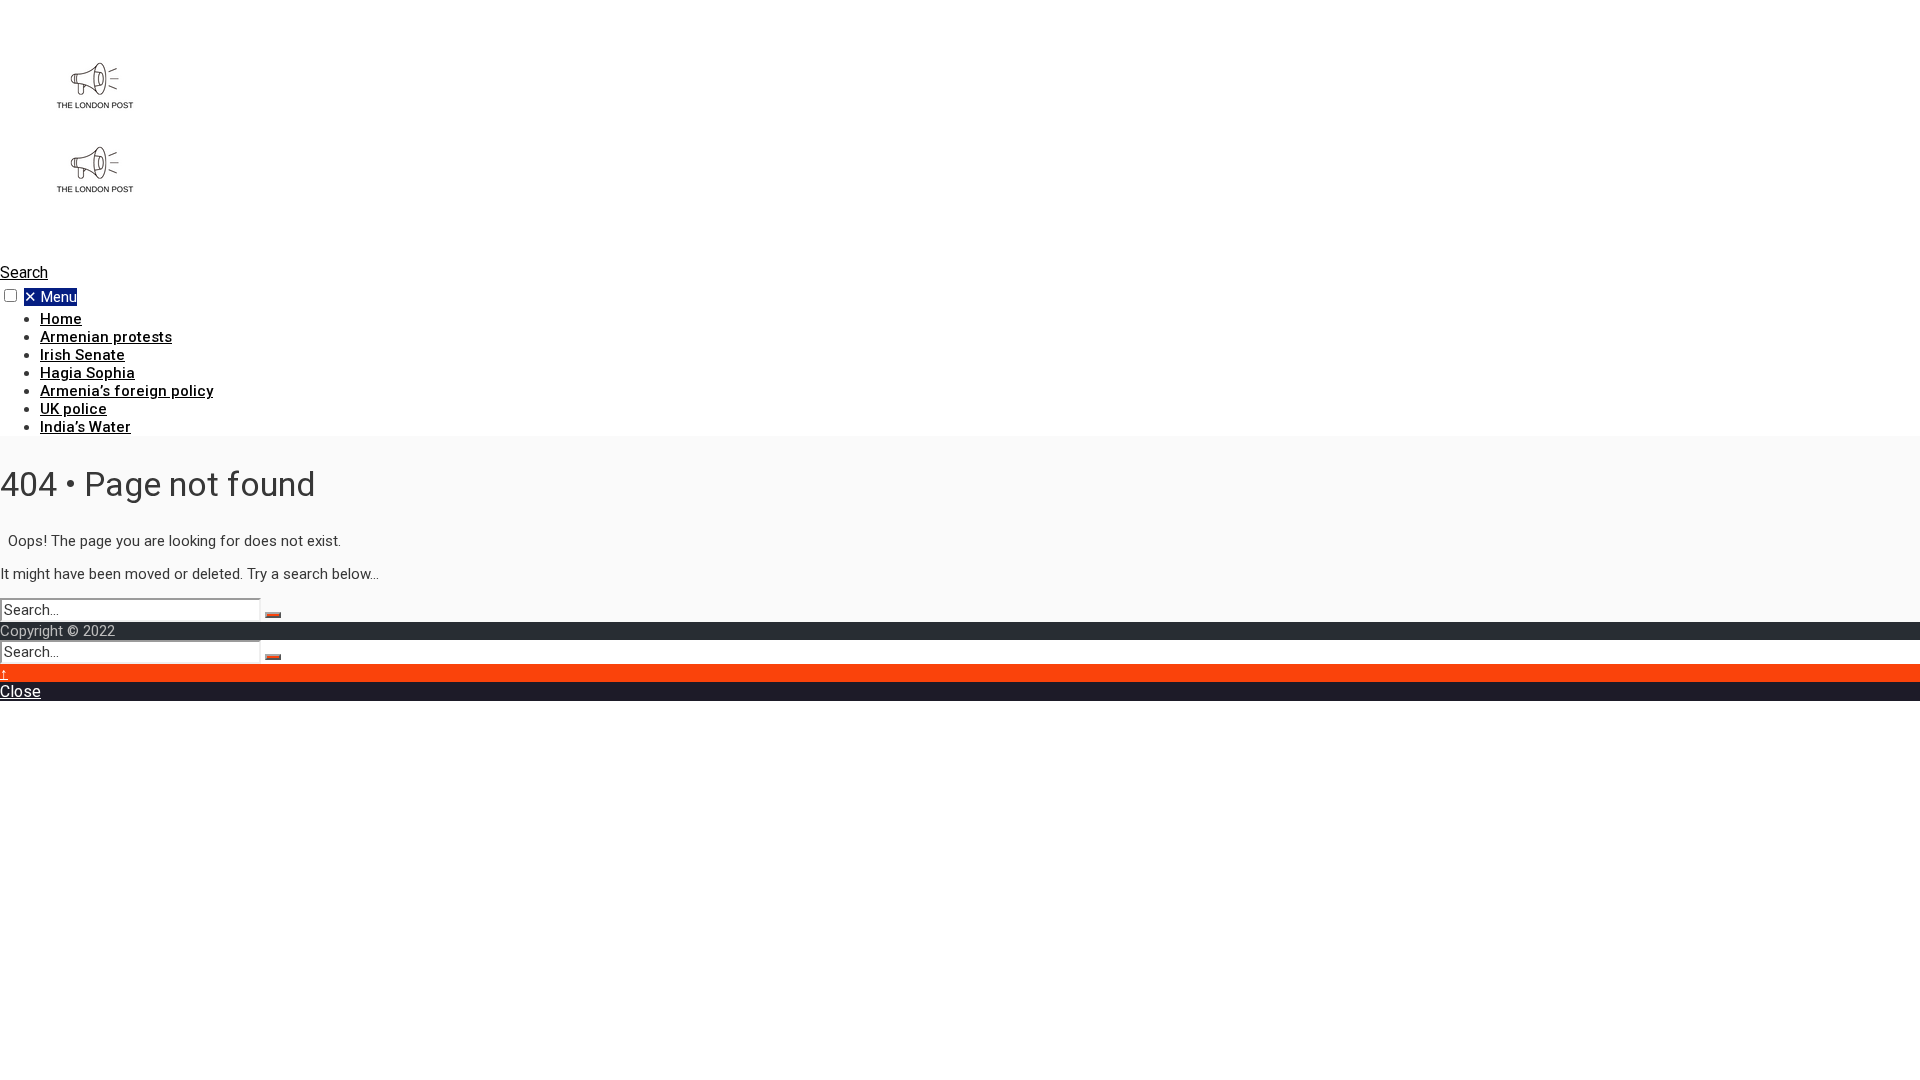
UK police (73, 409)
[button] (10, 295)
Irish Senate (82, 355)
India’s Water (85, 427)
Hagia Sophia (87, 373)
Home (61, 319)
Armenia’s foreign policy (126, 391)
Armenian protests (106, 337)
